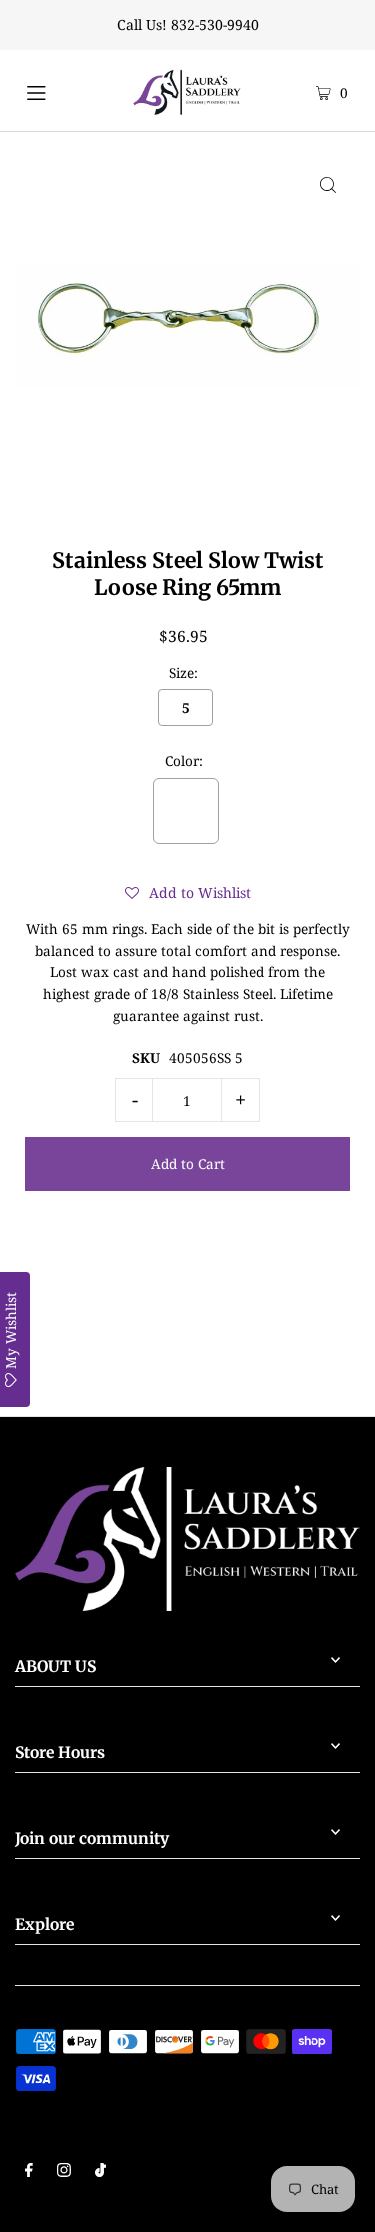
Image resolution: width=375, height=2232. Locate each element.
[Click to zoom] (328, 184)
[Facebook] (29, 2172)
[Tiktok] (100, 2172)
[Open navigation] (54, 90)
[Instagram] (64, 2172)
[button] (188, 893)
